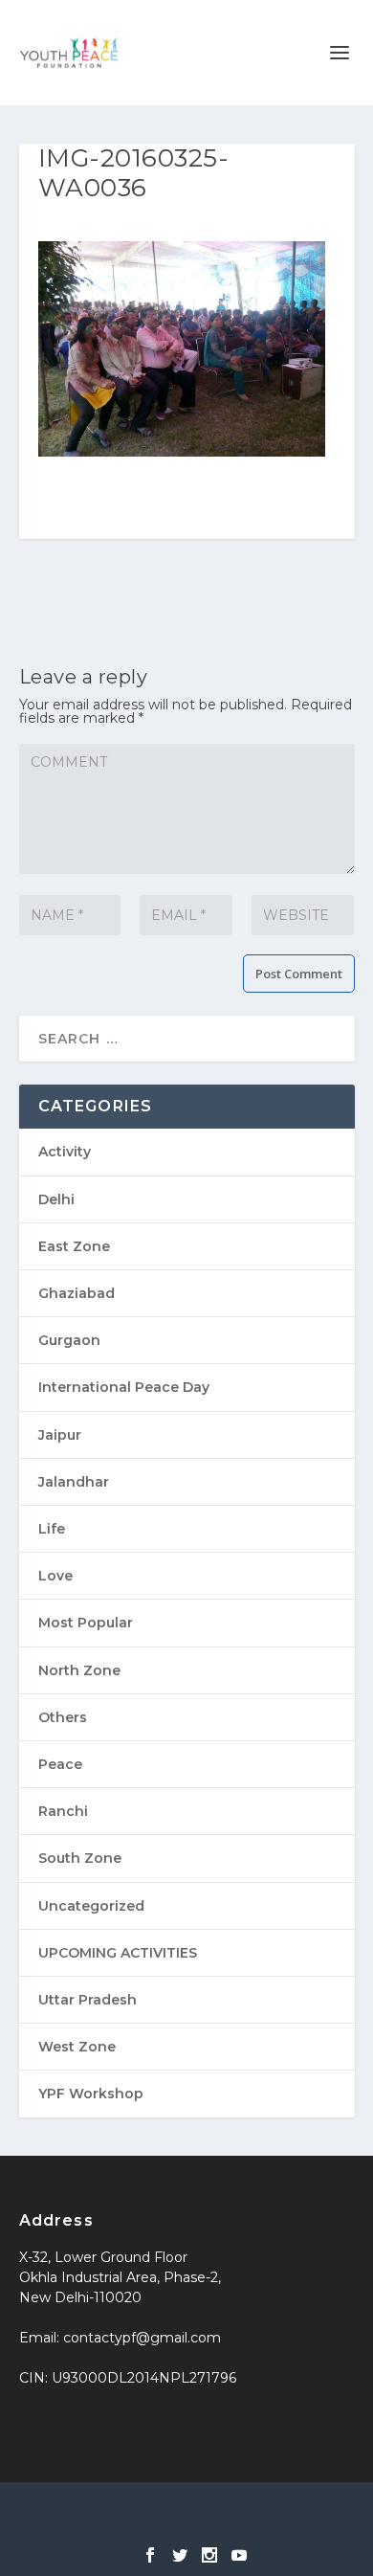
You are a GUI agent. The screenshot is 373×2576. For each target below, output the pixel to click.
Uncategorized (91, 1906)
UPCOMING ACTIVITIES (118, 1953)
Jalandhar (74, 1482)
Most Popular (86, 1623)
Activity (65, 1152)
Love (55, 1576)
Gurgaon (69, 1340)
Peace (60, 1764)
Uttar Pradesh (88, 2000)
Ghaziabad (77, 1293)
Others (63, 1717)
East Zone (74, 1246)
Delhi (56, 1199)
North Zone (79, 1670)
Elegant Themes (184, 2508)
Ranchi (63, 1811)
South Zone (80, 1858)
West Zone (77, 2047)
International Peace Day (124, 1387)
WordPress (187, 2528)
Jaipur (60, 1435)
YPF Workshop (91, 2094)
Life (52, 1529)
